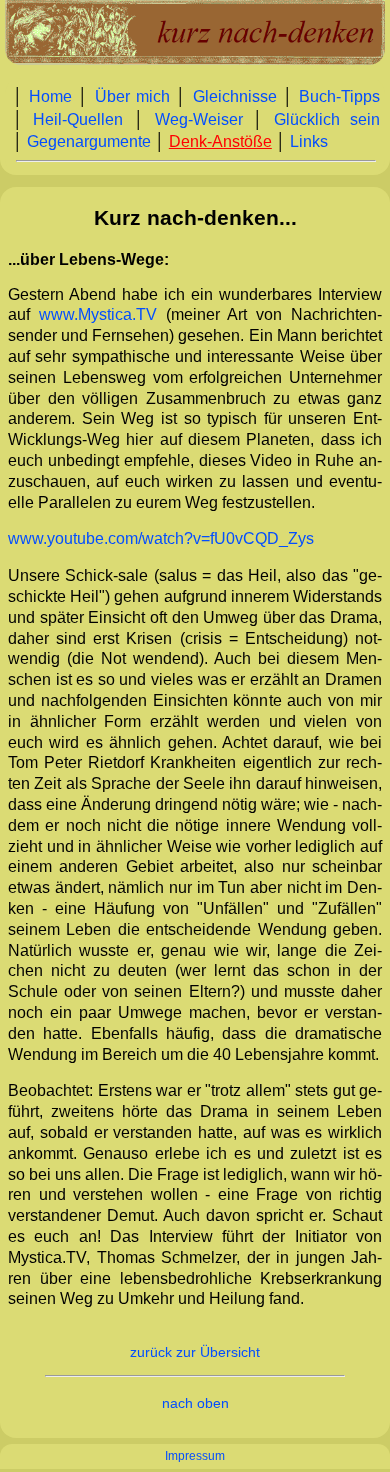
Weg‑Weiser (199, 119)
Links (309, 141)
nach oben (195, 1403)
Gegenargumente (89, 141)
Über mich (132, 96)
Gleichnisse (235, 96)
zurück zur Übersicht (195, 1352)
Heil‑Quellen (78, 119)
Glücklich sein (327, 119)
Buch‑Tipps (339, 96)
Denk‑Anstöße (220, 141)
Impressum (195, 1456)
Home (50, 96)
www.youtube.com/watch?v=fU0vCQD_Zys (161, 538)
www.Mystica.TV (98, 314)
